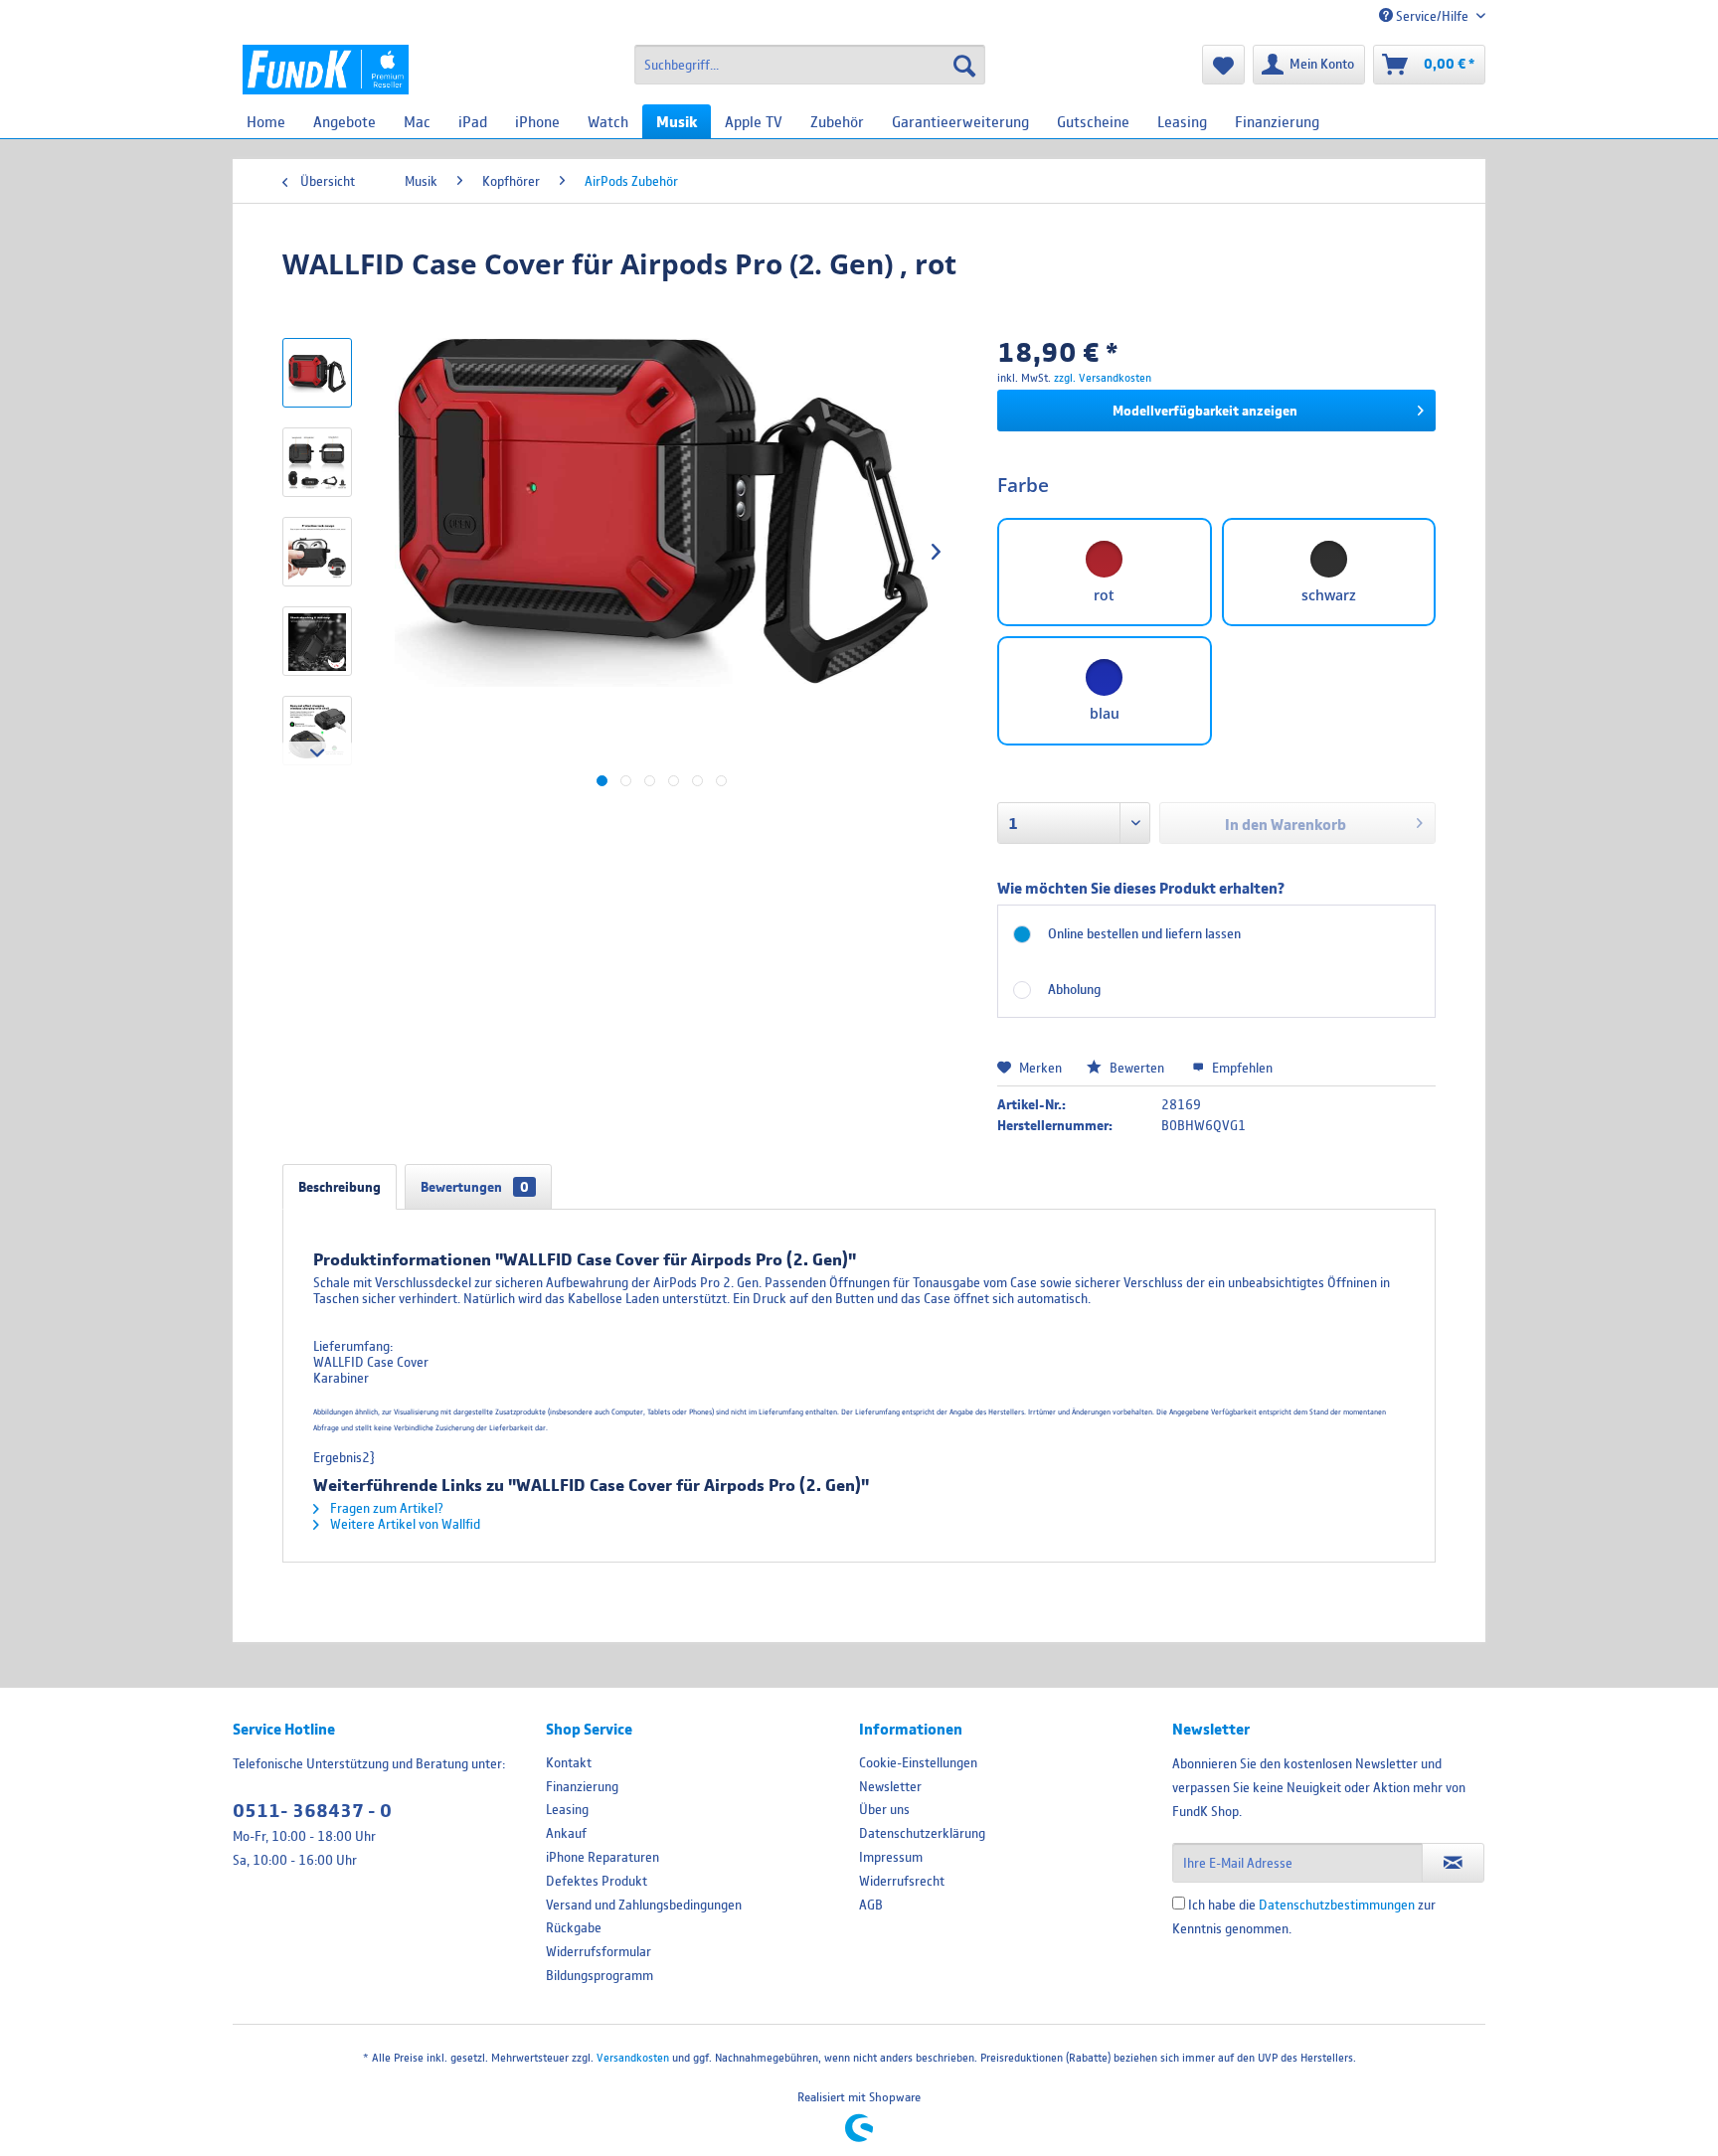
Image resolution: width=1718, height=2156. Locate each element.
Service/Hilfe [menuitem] (1432, 16)
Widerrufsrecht (902, 1881)
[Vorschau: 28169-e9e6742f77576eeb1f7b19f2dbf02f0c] (317, 731)
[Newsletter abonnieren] (1453, 1863)
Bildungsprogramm (600, 1975)
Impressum (891, 1857)
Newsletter (890, 1786)
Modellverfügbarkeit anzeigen (1205, 411)
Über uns (884, 1809)
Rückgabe (574, 1927)
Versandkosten (633, 2057)
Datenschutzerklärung (922, 1833)
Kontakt (569, 1762)
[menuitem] (810, 65)
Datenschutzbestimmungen (1337, 1905)
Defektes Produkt (597, 1881)
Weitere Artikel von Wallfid (404, 1524)
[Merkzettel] (1223, 65)
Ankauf (566, 1833)
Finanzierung (582, 1786)
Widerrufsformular (599, 1951)
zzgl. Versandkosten (1103, 377)
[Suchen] (964, 65)
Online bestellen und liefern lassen (1144, 933)
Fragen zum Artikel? (385, 1508)
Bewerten (1137, 1068)
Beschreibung (340, 1187)
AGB (871, 1905)
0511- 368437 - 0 (312, 1811)
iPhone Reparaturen (602, 1857)
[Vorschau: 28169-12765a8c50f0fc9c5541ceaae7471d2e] (317, 462)
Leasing (567, 1809)
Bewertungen (475, 1187)
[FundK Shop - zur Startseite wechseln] (326, 70)
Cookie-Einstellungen (918, 1762)
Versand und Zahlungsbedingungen (644, 1905)
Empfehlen (1241, 1068)
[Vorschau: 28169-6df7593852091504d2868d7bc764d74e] (317, 373)
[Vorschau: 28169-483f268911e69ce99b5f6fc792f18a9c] (317, 641)
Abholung (1074, 989)
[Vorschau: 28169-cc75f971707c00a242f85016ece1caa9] (317, 552)
